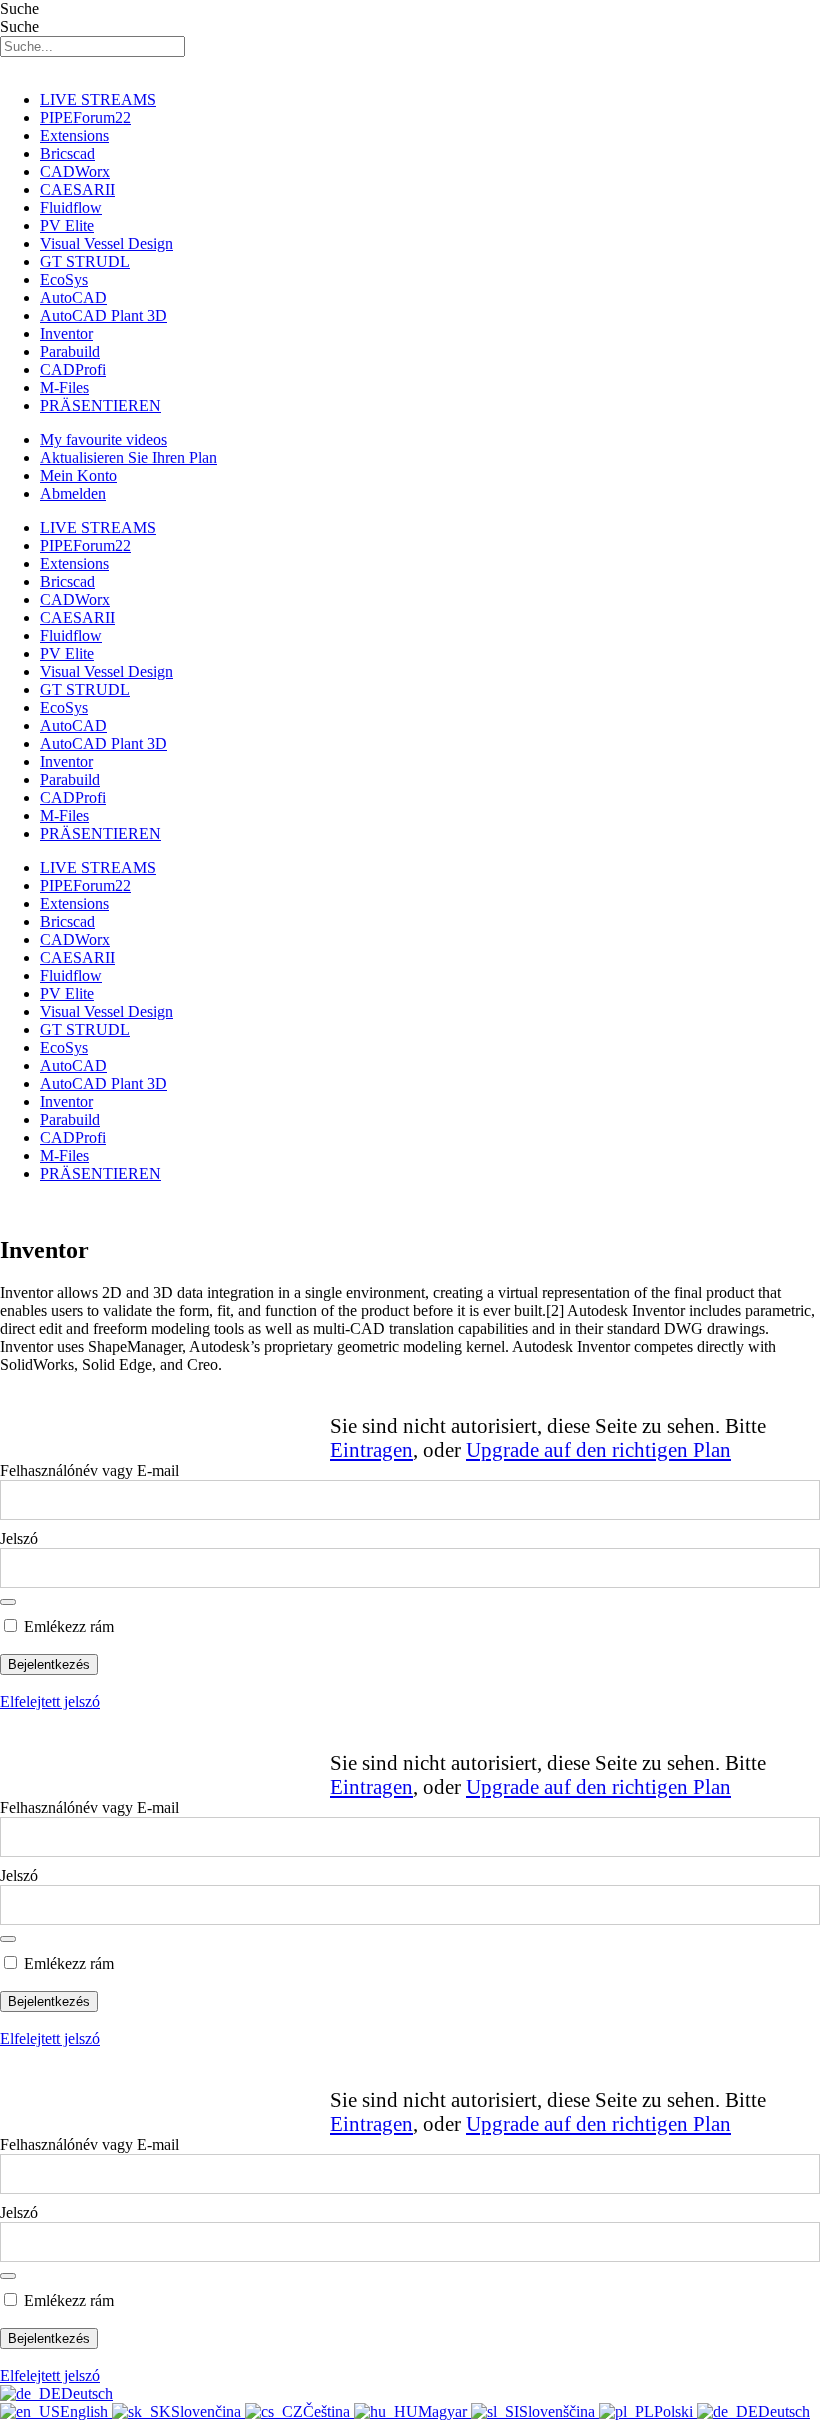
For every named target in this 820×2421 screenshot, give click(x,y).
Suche (19, 8)
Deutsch (87, 2393)
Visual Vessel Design (106, 243)
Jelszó (19, 1538)
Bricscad (67, 153)
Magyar (444, 2411)
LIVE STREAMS (98, 99)
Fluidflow (71, 207)
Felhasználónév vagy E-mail (89, 1470)
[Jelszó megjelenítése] (8, 1602)
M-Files (64, 387)
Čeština (328, 2411)
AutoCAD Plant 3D (103, 315)
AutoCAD (73, 297)
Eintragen (371, 1449)
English (86, 2411)
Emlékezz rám (67, 1626)
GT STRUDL (85, 261)
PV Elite (67, 225)
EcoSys (64, 279)
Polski (675, 2411)
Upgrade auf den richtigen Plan (598, 1449)
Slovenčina (208, 2411)
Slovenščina (559, 2411)
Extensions (74, 135)
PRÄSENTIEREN (100, 405)
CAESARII (77, 189)
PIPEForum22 (85, 117)
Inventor (66, 333)
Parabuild (70, 351)
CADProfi (73, 369)
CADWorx (75, 171)
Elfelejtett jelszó (50, 1701)
